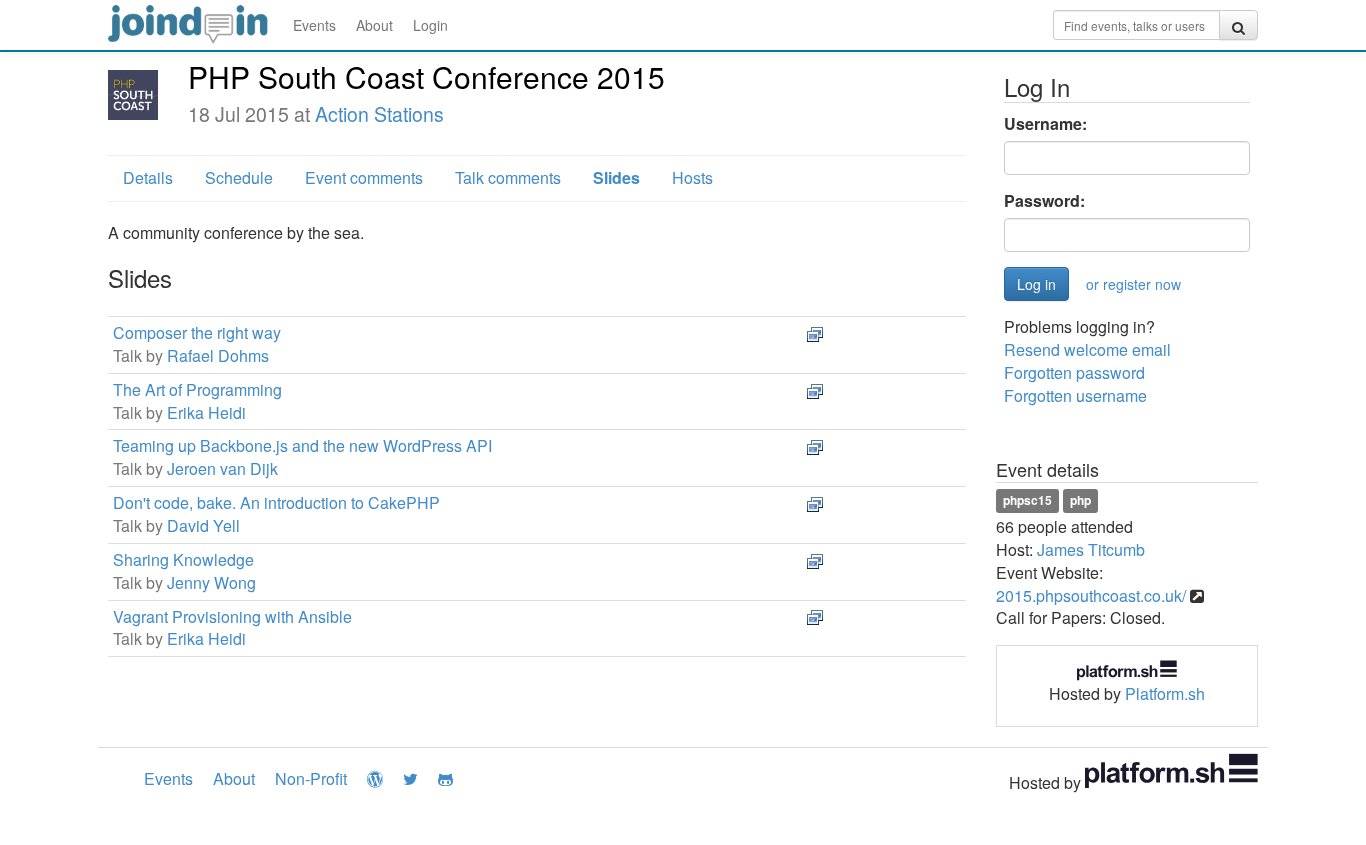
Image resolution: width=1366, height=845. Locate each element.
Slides (616, 177)
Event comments (364, 177)
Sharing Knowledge (183, 559)
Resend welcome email (1087, 349)
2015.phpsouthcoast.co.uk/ (1091, 595)
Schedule (239, 177)
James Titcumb (1091, 549)
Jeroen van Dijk (222, 468)
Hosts (692, 177)
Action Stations (379, 114)
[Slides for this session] (815, 332)
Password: (1044, 201)
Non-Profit (311, 778)
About (374, 25)
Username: (1045, 124)
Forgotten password (1074, 372)
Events (314, 25)
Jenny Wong (211, 582)
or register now (1133, 284)
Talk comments (508, 177)
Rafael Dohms (218, 355)
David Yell (203, 525)
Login (430, 25)
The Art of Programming (197, 389)
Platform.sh (1165, 693)
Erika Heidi (206, 412)
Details (148, 177)
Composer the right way (197, 332)
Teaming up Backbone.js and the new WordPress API (302, 445)
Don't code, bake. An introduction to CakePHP (276, 502)
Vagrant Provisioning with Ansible (232, 616)
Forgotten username (1075, 395)
